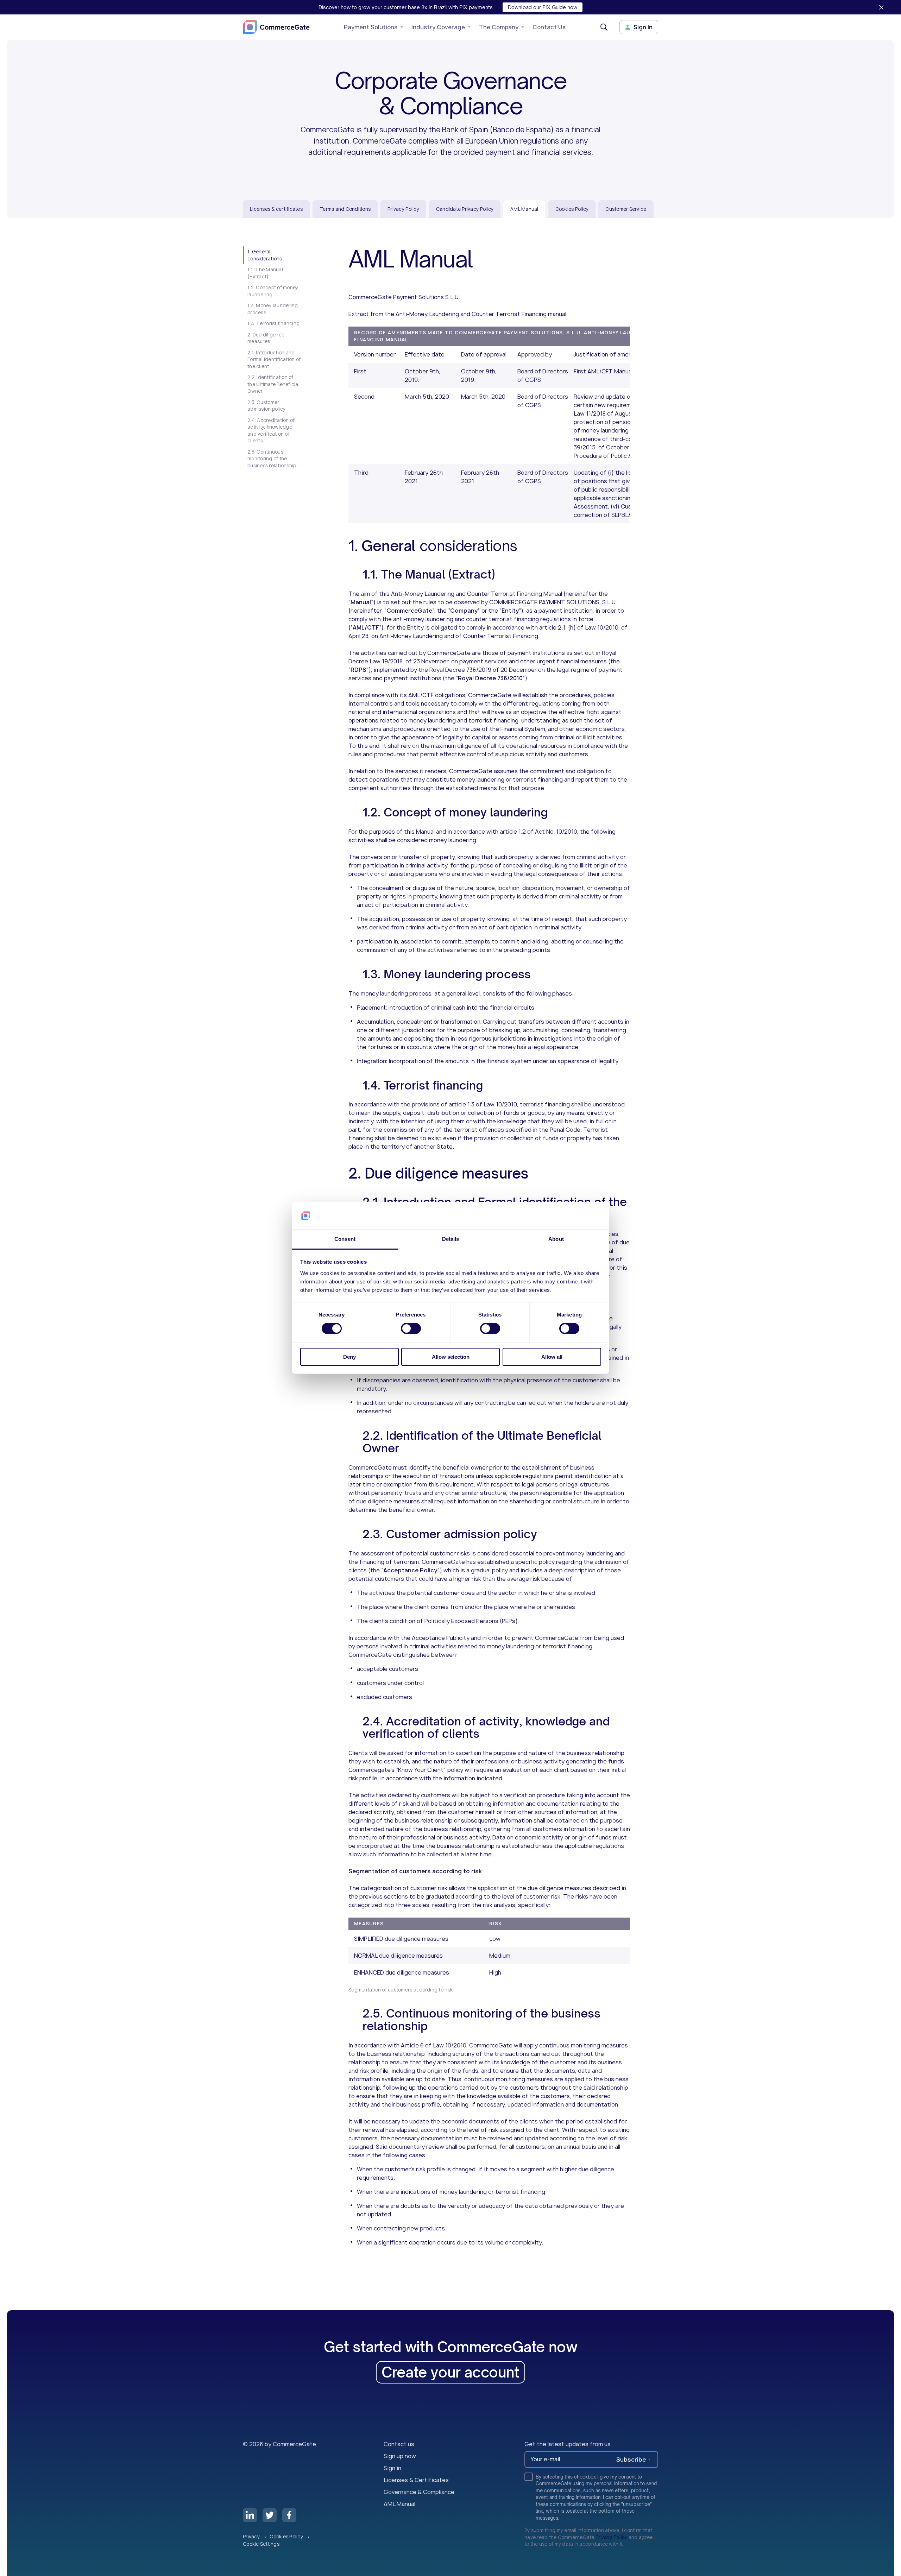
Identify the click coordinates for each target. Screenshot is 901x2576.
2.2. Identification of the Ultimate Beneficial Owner (273, 384)
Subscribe (631, 2460)
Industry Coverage (438, 27)
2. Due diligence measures (266, 338)
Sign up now (400, 2456)
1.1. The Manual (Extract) (265, 273)
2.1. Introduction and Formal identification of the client (274, 359)
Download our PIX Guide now (543, 7)
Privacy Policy (403, 209)
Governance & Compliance (419, 2492)
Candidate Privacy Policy (465, 209)
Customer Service (626, 209)
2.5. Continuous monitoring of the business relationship (272, 459)
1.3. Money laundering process (273, 309)
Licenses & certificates (276, 209)
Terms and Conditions (345, 209)
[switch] (411, 1328)
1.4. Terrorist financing (273, 323)
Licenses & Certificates (416, 2480)
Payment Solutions (371, 27)
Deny (349, 1357)
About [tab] (556, 1239)
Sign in (392, 2468)
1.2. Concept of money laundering (273, 291)
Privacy (252, 2537)
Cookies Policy (572, 209)
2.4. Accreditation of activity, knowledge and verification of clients (271, 431)
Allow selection (451, 1357)
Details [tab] (451, 1239)
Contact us (399, 2444)
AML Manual (399, 2504)
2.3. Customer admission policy (266, 406)
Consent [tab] (345, 1239)
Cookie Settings (261, 2544)
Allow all (552, 1357)
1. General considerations (265, 255)
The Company (499, 27)
